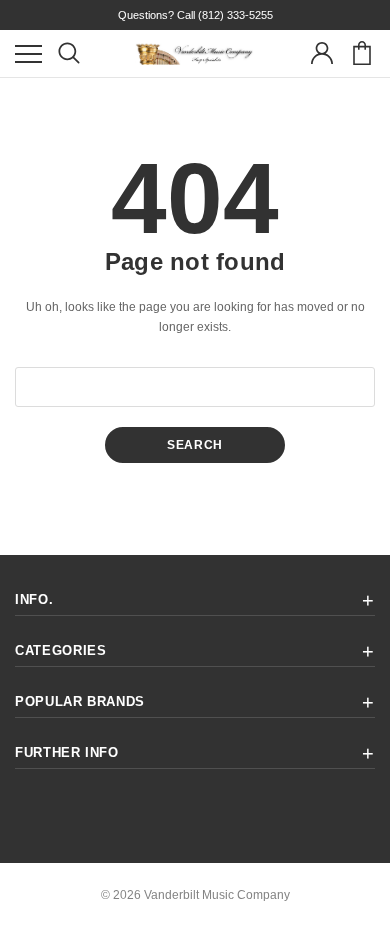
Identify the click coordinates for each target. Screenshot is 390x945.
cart (361, 53)
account (321, 53)
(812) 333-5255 (235, 15)
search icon (68, 53)
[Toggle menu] (28, 53)
